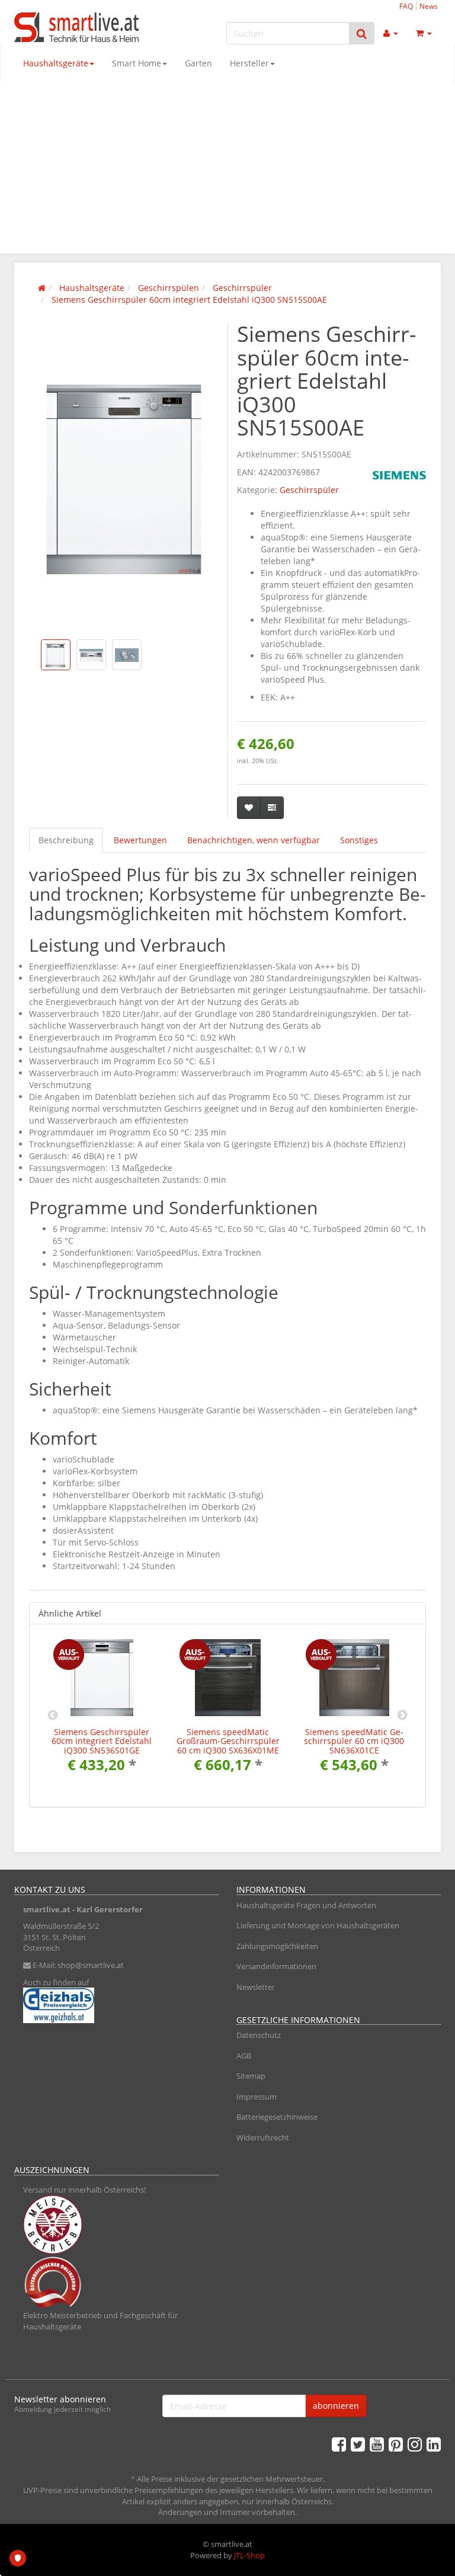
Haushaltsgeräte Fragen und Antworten (306, 1905)
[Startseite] (42, 288)
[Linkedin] (434, 2444)
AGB (244, 2056)
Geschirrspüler (309, 490)
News (429, 6)
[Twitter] (358, 2444)
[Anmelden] (391, 33)
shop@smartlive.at (91, 1965)
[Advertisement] (227, 171)
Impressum (257, 2097)
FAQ (406, 6)
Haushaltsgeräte (56, 63)
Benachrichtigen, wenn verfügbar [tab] (254, 840)
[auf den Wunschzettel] (249, 808)
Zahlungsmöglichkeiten (277, 1946)
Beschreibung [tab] (66, 840)
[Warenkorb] (424, 33)
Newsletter (256, 1987)
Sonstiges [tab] (359, 840)
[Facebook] (339, 2444)
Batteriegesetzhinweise (277, 2117)
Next (402, 1716)
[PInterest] (396, 2444)
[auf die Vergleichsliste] (272, 808)
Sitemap (251, 2076)
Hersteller (249, 63)
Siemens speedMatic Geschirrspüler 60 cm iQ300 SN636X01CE (354, 1741)
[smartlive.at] (79, 27)
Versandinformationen (276, 1966)
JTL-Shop (249, 2555)
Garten (198, 63)
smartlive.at (47, 1909)
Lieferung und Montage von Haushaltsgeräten (318, 1925)
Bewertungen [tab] (140, 840)
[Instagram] (415, 2444)
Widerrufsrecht (263, 2137)
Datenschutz (259, 2035)
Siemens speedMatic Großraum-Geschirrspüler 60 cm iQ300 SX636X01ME (228, 1741)
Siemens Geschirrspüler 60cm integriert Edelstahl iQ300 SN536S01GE (102, 1741)
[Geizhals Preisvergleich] (116, 2005)
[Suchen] (362, 33)
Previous (53, 1716)
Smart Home (137, 63)
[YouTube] (377, 2444)
